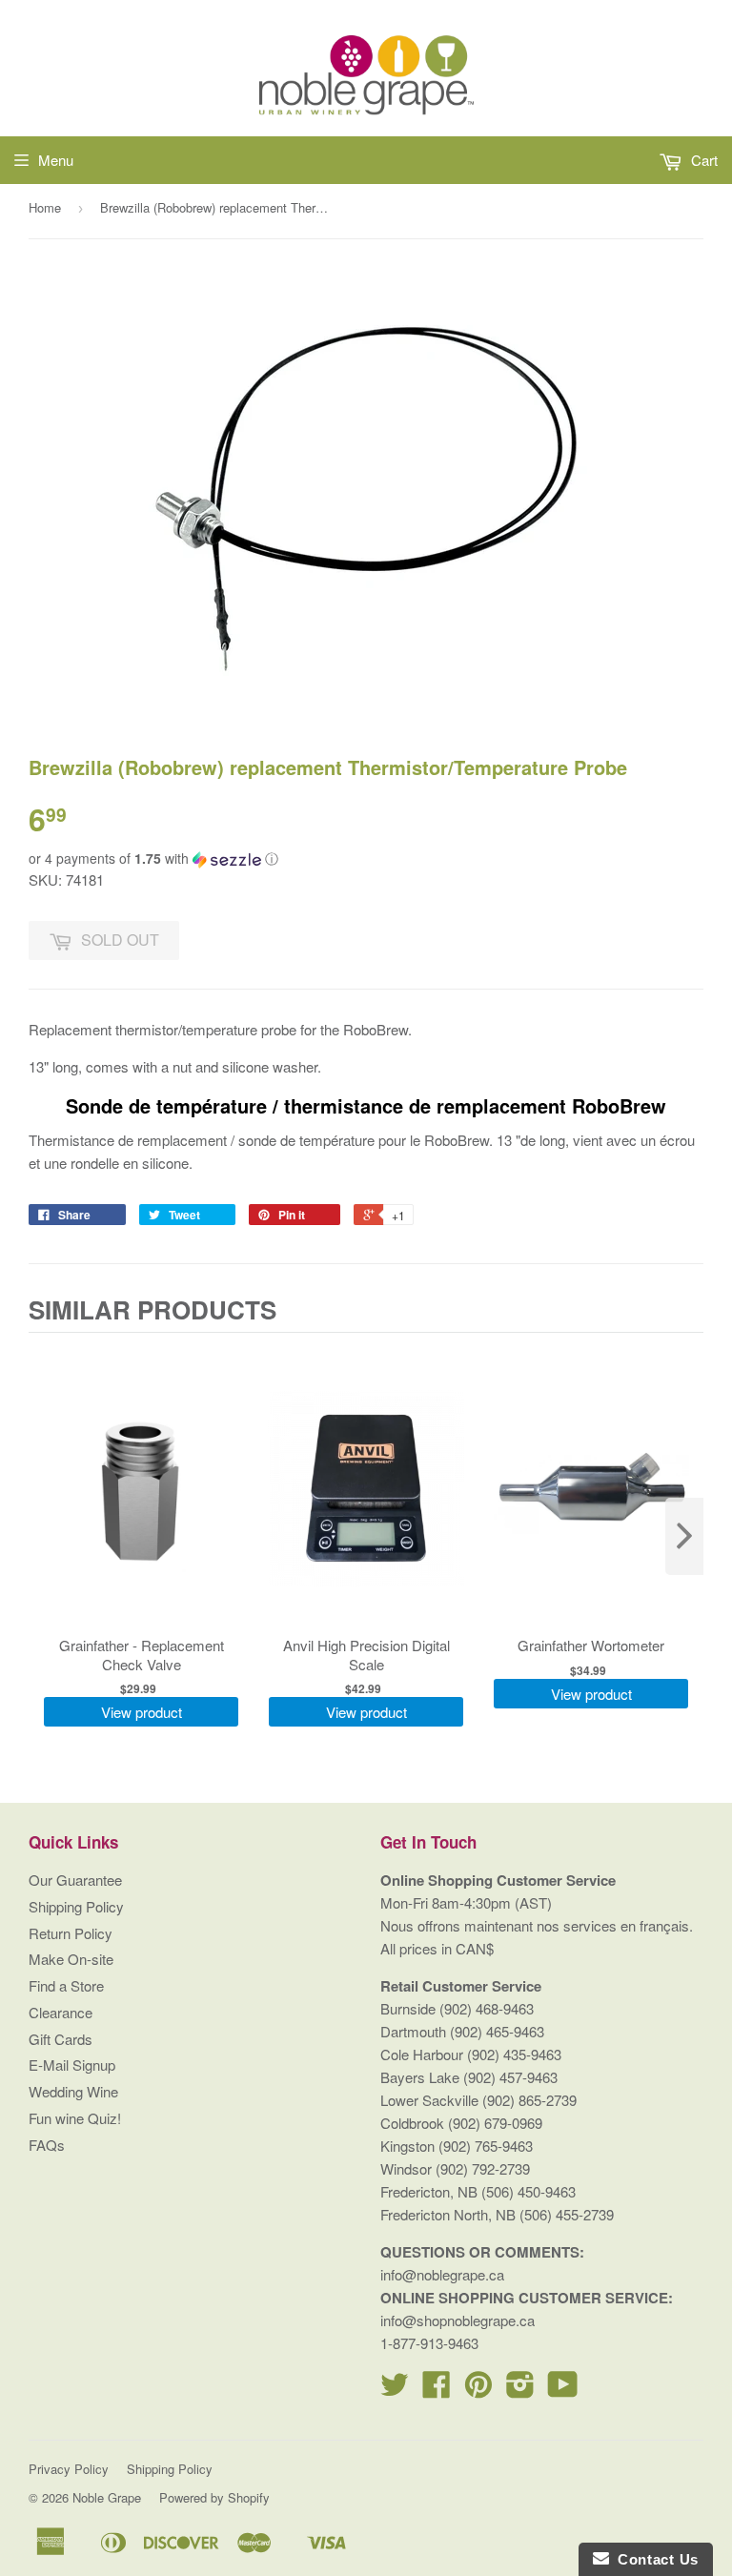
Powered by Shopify (214, 2497)
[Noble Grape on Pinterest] (478, 2390)
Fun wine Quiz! (75, 2118)
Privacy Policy (69, 2469)
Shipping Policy (76, 1906)
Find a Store (66, 1985)
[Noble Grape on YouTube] (563, 2390)
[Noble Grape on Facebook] (437, 2390)
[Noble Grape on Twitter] (395, 2390)
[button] (366, 859)
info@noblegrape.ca (442, 2274)
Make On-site (71, 1959)
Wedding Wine (73, 2091)
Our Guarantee (75, 1880)
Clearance (61, 2012)
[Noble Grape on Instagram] (520, 2390)
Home (45, 207)
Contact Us (654, 2559)
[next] (684, 1536)
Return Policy (71, 1933)
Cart (702, 160)
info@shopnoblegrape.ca (457, 2320)
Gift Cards (61, 2039)
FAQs (47, 2145)
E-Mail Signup (72, 2065)
